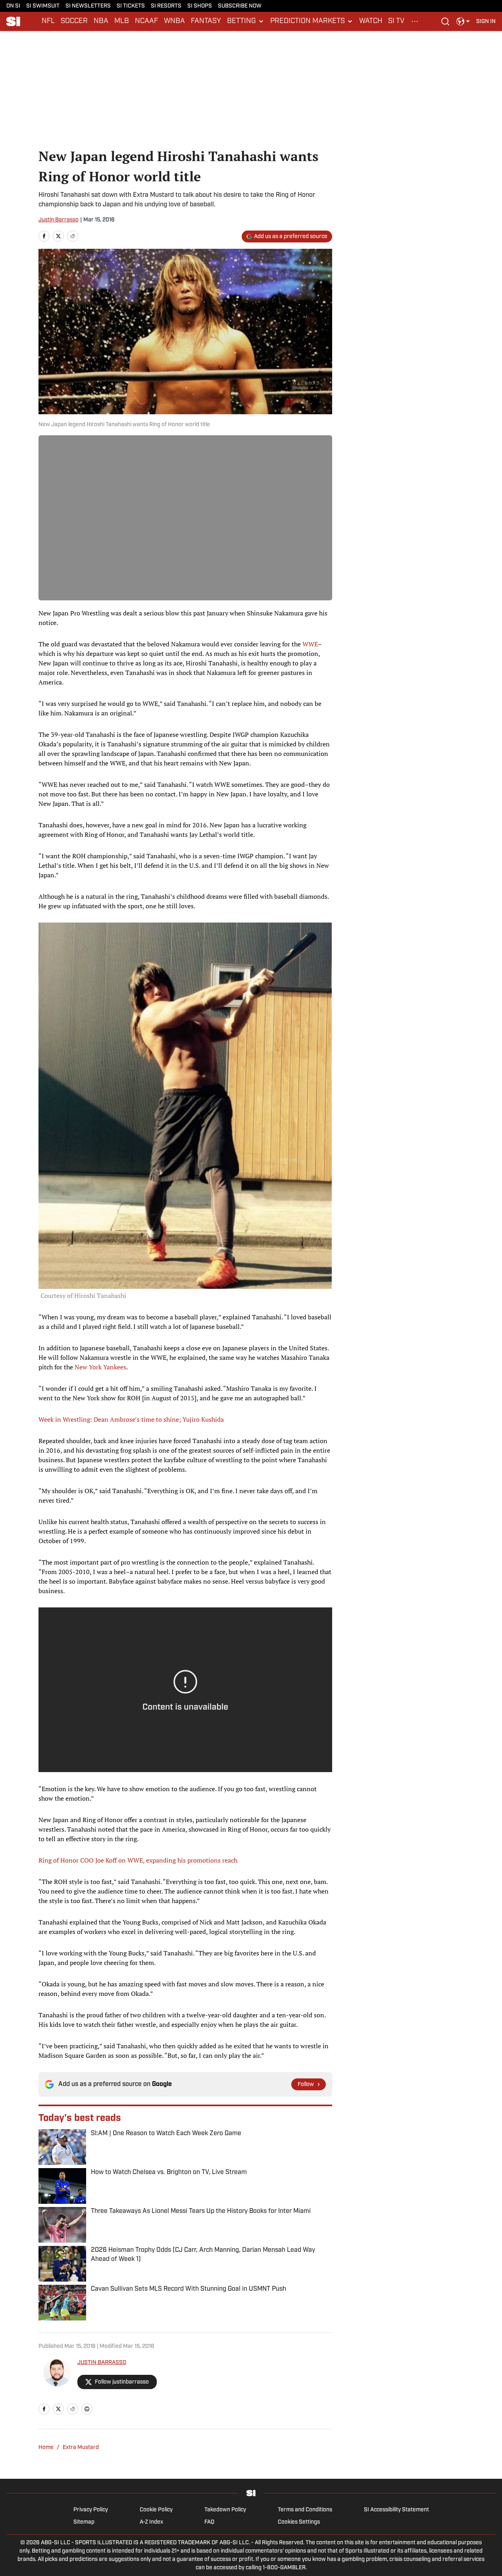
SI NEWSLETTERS (88, 6)
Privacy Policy (91, 2510)
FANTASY (206, 21)
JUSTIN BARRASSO (102, 2363)
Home (46, 2448)
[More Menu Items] (415, 21)
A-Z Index (151, 2522)
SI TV (396, 21)
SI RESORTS (166, 6)
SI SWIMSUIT (43, 6)
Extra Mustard (81, 2448)
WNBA (174, 21)
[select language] (463, 21)
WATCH (371, 21)
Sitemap (84, 2522)
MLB (122, 21)
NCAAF (146, 21)
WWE (310, 644)
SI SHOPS (200, 6)
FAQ (209, 2522)
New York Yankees (100, 1367)
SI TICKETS (131, 6)
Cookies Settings (299, 2522)
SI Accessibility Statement (396, 2510)
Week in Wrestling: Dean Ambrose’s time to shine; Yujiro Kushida (131, 1419)
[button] (246, 21)
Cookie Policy (156, 2510)
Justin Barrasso (59, 220)
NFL (48, 21)
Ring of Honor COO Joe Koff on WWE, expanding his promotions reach (138, 1860)
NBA (101, 21)
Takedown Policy (225, 2510)
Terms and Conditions (305, 2510)
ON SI (13, 6)
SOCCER (74, 21)
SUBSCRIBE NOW (240, 6)
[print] (87, 2409)
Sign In (486, 22)
